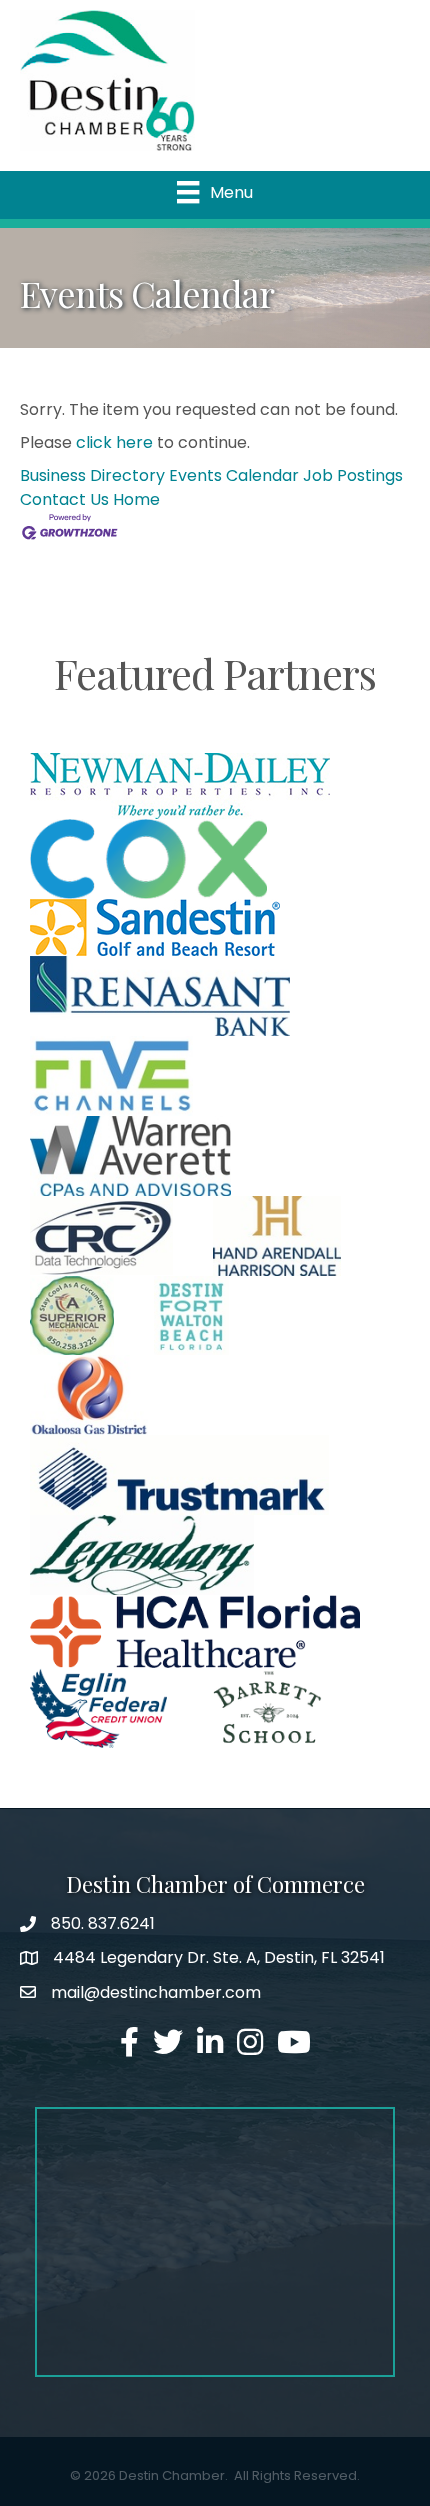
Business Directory (92, 475)
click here (114, 442)
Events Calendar (234, 475)
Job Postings (353, 475)
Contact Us (64, 499)
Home (136, 499)
